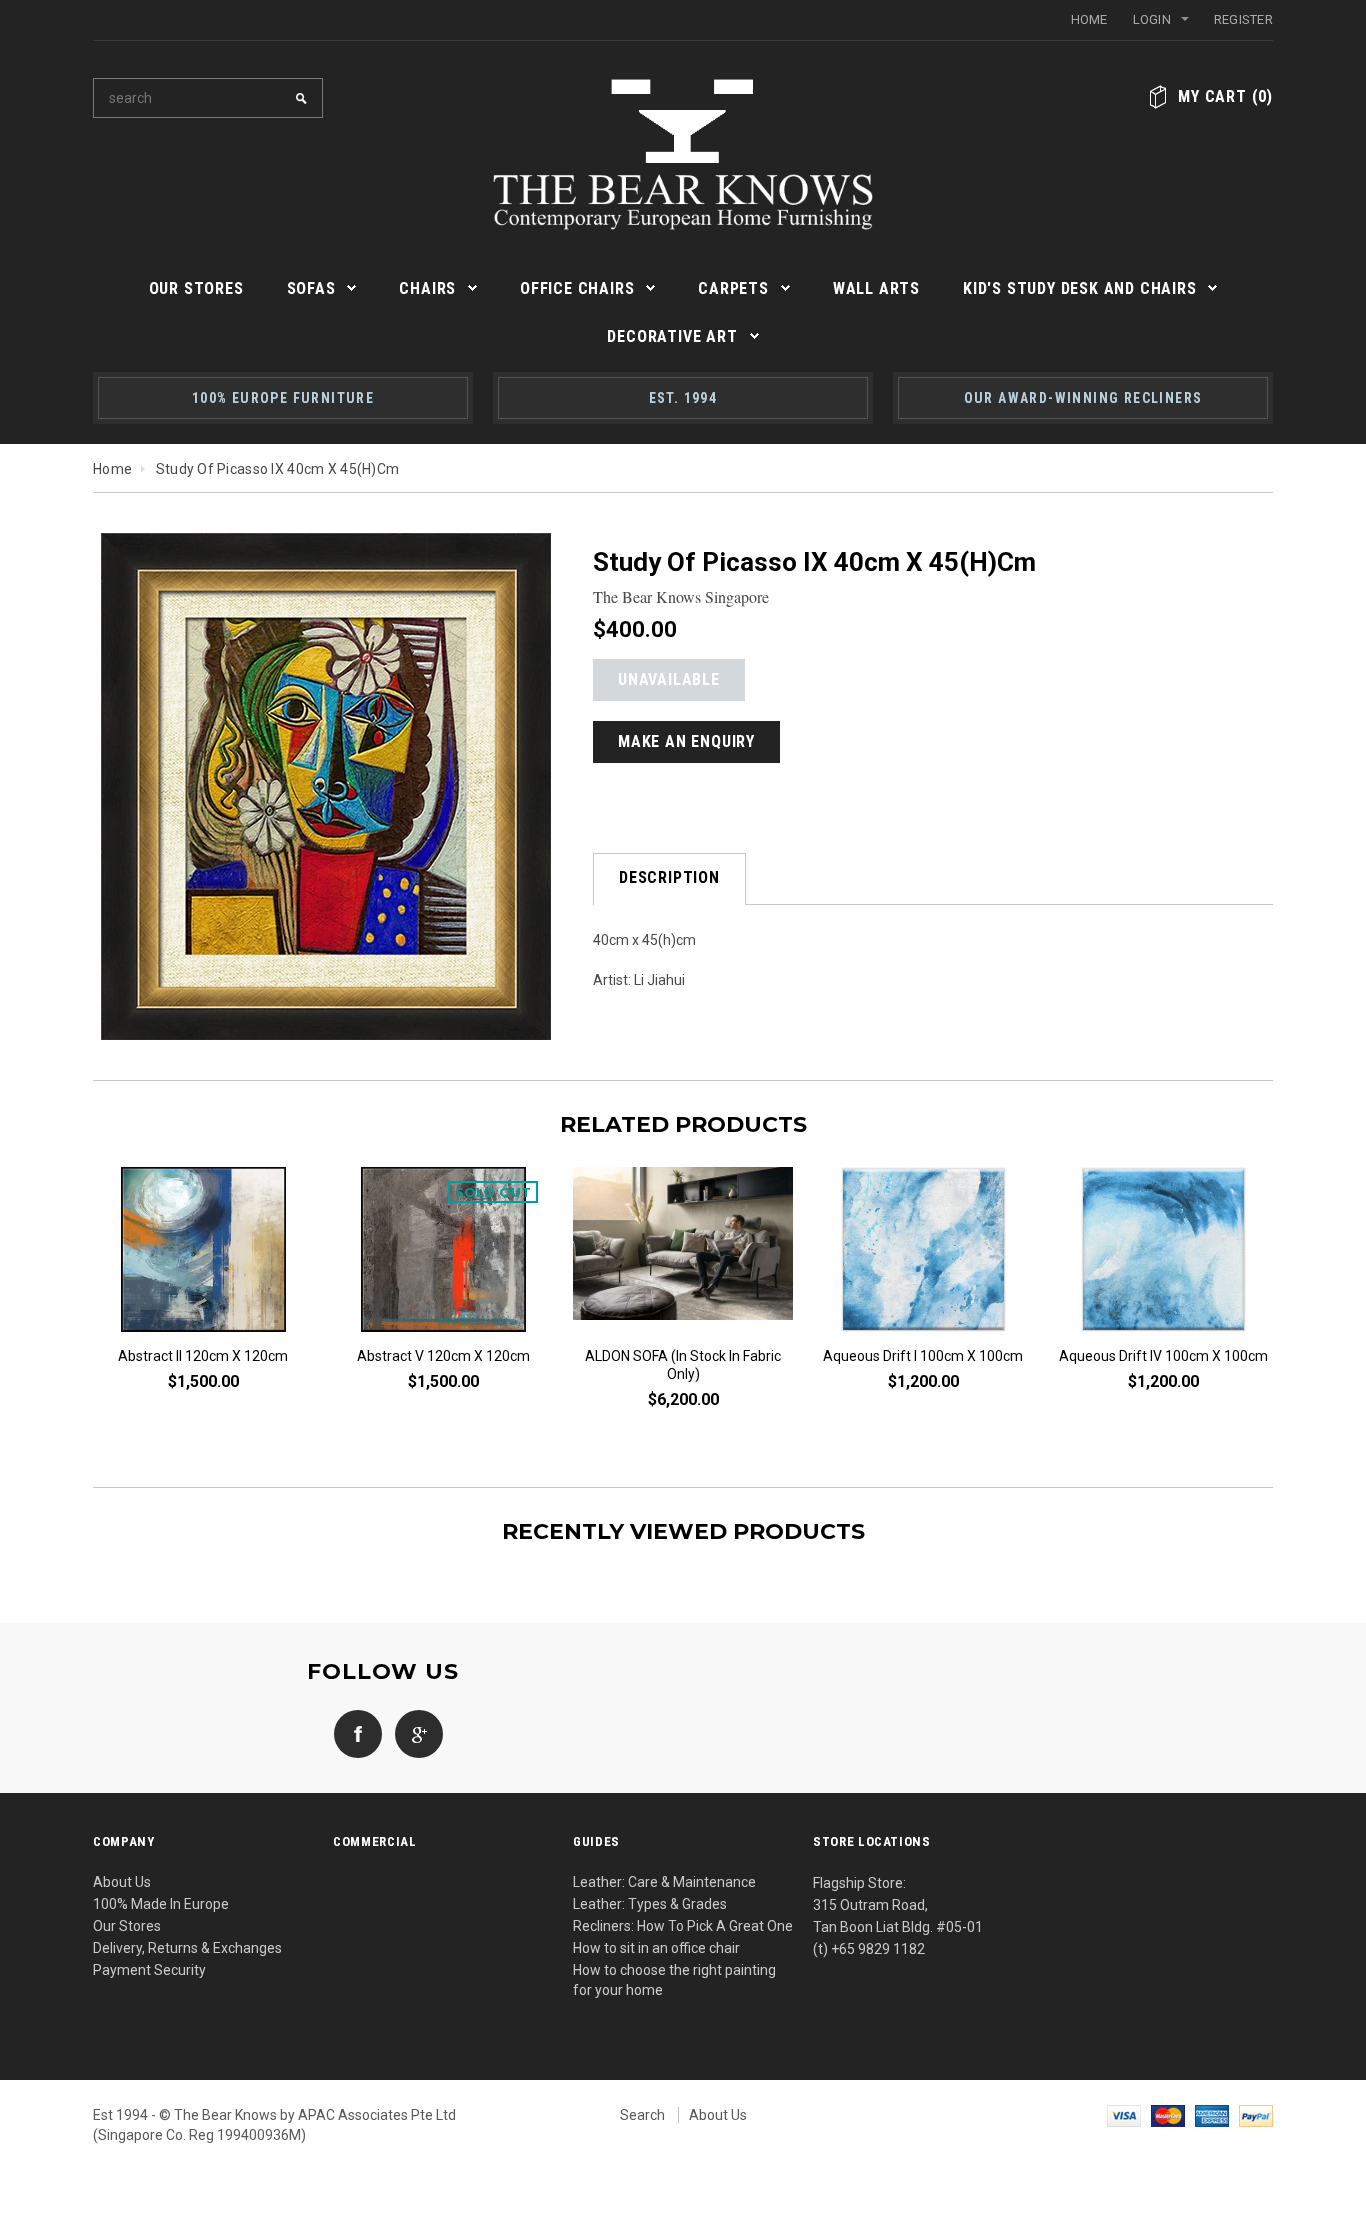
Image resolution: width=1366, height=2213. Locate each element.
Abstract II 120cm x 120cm (203, 1356)
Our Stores (127, 1926)
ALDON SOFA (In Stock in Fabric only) (683, 1365)
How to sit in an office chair (656, 1948)
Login (1152, 19)
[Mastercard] (1168, 2115)
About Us (122, 1882)
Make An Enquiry (686, 741)
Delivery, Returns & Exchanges (187, 1948)
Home (1089, 19)
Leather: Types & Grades (650, 1904)
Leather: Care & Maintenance (664, 1882)
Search (642, 2115)
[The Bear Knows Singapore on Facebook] (353, 1732)
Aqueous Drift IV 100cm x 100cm (1163, 1356)
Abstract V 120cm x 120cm (443, 1356)
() (1225, 96)
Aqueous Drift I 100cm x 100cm (923, 1356)
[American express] (1212, 2115)
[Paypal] (1256, 2115)
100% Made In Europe (161, 1904)
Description (669, 877)
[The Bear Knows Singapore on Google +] (414, 1732)
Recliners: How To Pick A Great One (683, 1926)
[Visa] (1124, 2115)
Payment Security (149, 1970)
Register (1243, 19)
